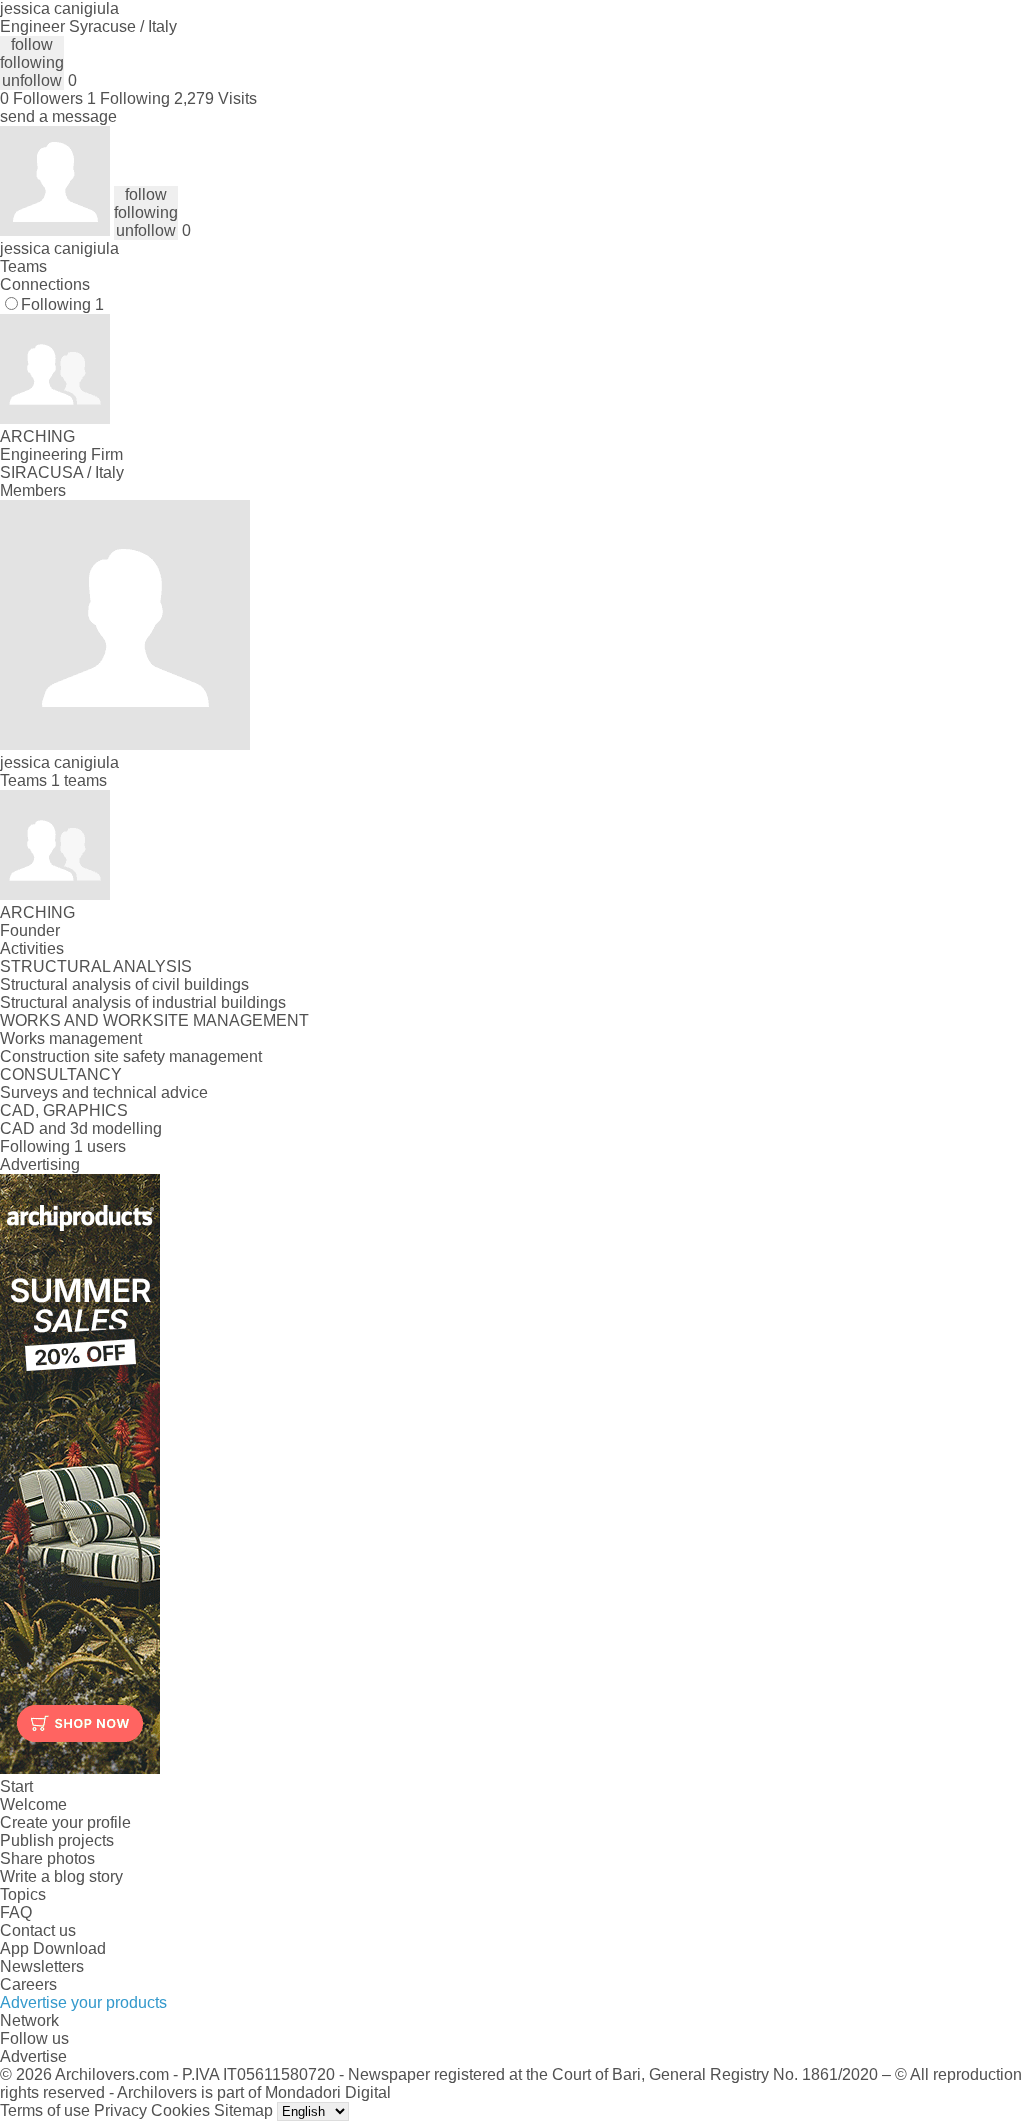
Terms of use (45, 2110)
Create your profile (65, 1822)
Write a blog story (61, 1876)
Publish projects (57, 1840)
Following (62, 304)
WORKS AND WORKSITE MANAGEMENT (154, 1020)
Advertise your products (83, 2002)
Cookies (180, 2110)
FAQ (16, 1912)
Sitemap (243, 2110)
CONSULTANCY (61, 1074)
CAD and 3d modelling (81, 1128)
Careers (28, 1984)
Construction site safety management (131, 1056)
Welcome (33, 1804)
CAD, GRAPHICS (64, 1110)
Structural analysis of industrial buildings (143, 1002)
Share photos (47, 1858)
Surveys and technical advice (104, 1092)
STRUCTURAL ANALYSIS (96, 966)
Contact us (38, 1930)
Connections (45, 284)
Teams (23, 266)
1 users (100, 1146)
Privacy (120, 2110)
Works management (71, 1038)
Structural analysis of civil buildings (124, 984)
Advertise (33, 2056)
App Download (53, 1948)
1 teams (79, 780)
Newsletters (42, 1966)
